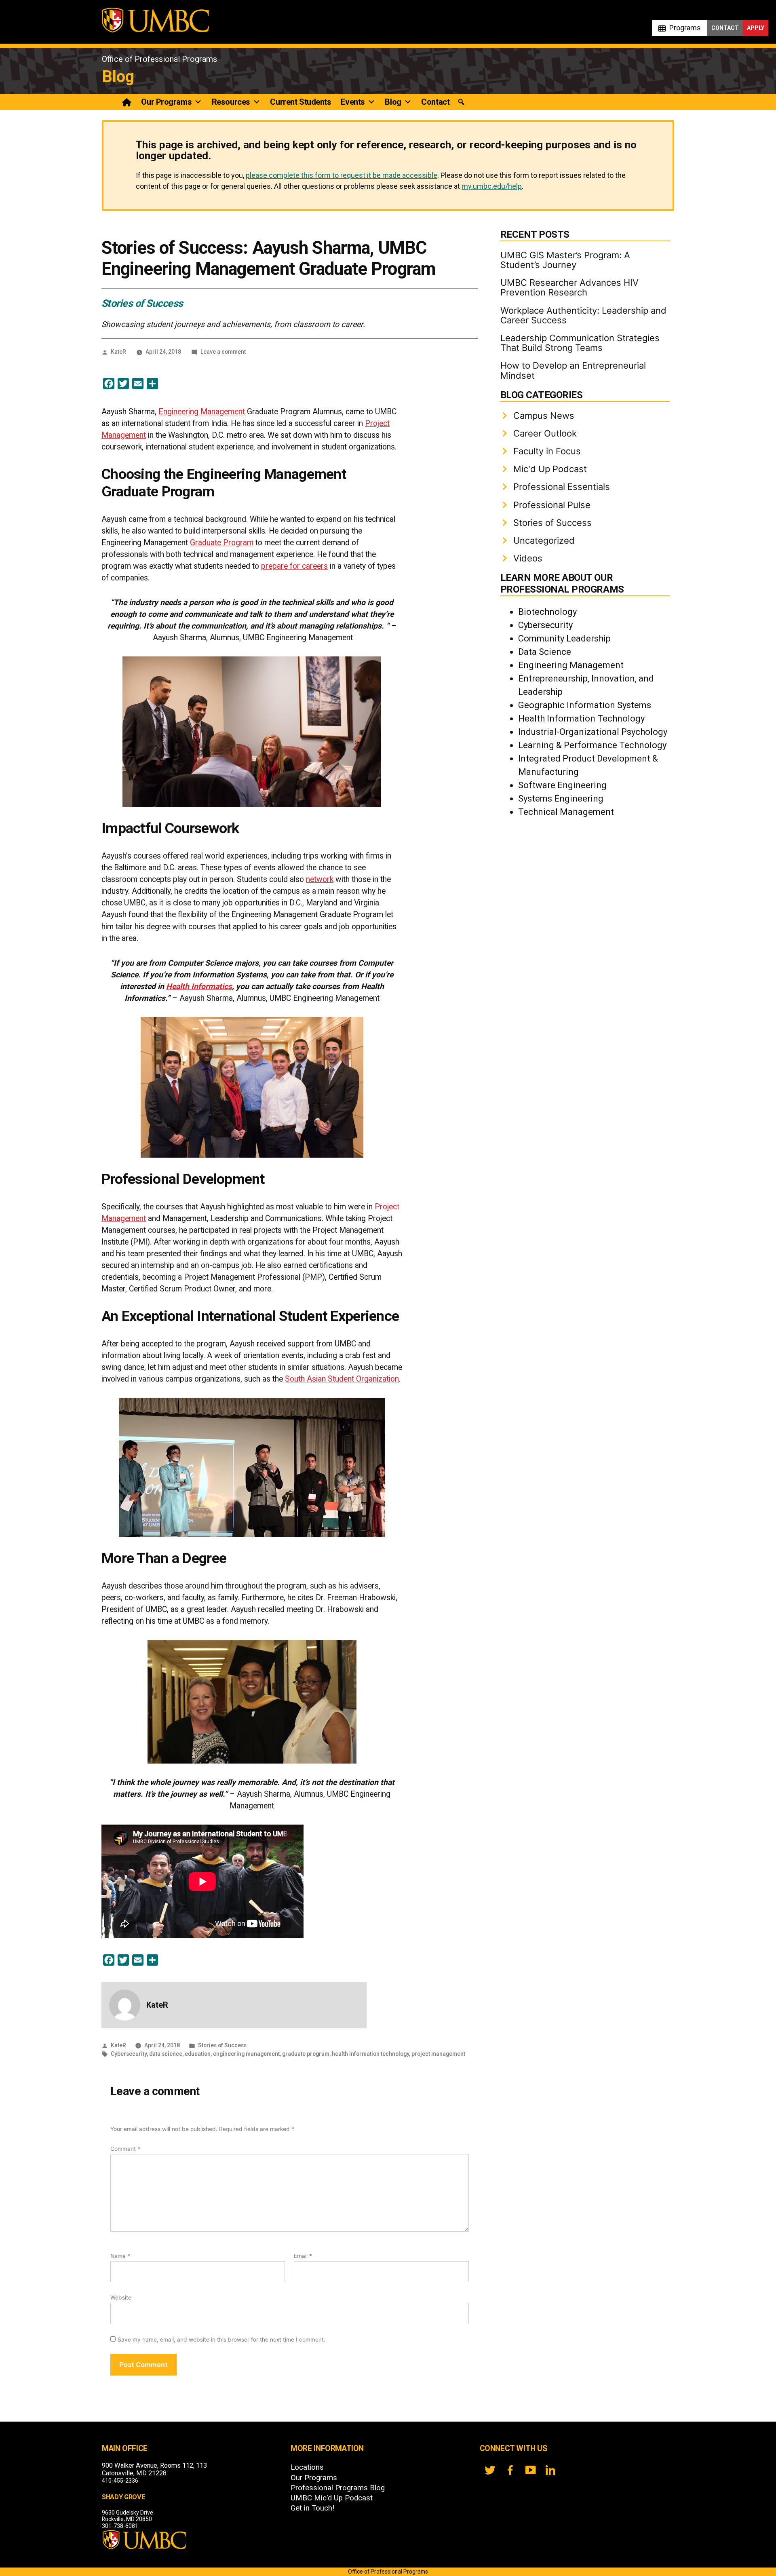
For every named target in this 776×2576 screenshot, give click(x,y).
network (320, 879)
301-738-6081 (120, 2526)
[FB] (510, 2470)
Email (303, 2256)
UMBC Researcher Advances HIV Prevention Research (569, 287)
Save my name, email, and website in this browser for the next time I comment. (221, 2340)
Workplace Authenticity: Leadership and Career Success (583, 315)
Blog (118, 77)
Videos (528, 558)
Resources (231, 102)
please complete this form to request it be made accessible (342, 175)
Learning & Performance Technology (592, 745)
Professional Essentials (562, 487)
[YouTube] (530, 2470)
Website (121, 2298)
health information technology (370, 2054)
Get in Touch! (312, 2508)
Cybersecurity (129, 2054)
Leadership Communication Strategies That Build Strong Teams (580, 343)
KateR (118, 352)
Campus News (544, 416)
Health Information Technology (581, 718)
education (198, 2054)
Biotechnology (547, 612)
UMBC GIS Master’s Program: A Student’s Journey (565, 260)
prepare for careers (294, 566)
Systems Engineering (561, 799)
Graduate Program (222, 543)
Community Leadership (564, 638)
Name (120, 2256)
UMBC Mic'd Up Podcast (332, 2498)
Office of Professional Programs (159, 59)
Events (353, 102)
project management (438, 2054)
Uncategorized (544, 540)
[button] (461, 102)
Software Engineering (562, 785)
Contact (725, 28)
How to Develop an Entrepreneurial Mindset (573, 370)
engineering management (246, 2054)
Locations (307, 2467)
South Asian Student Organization (342, 1379)
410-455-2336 (120, 2481)
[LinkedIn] (550, 2470)
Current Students (300, 102)
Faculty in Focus (547, 451)
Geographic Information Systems (585, 705)
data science (166, 2054)
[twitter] (490, 2470)
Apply (756, 28)
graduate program (306, 2054)
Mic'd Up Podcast (550, 469)
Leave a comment (223, 352)
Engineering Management (202, 412)
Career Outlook (545, 433)
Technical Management (566, 812)
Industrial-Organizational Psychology (593, 732)
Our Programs (166, 102)
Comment (125, 2149)
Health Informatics (199, 986)
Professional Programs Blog (338, 2488)
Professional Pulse (552, 505)
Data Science (545, 652)
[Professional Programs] (127, 102)
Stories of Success (142, 303)
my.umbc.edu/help (492, 186)
